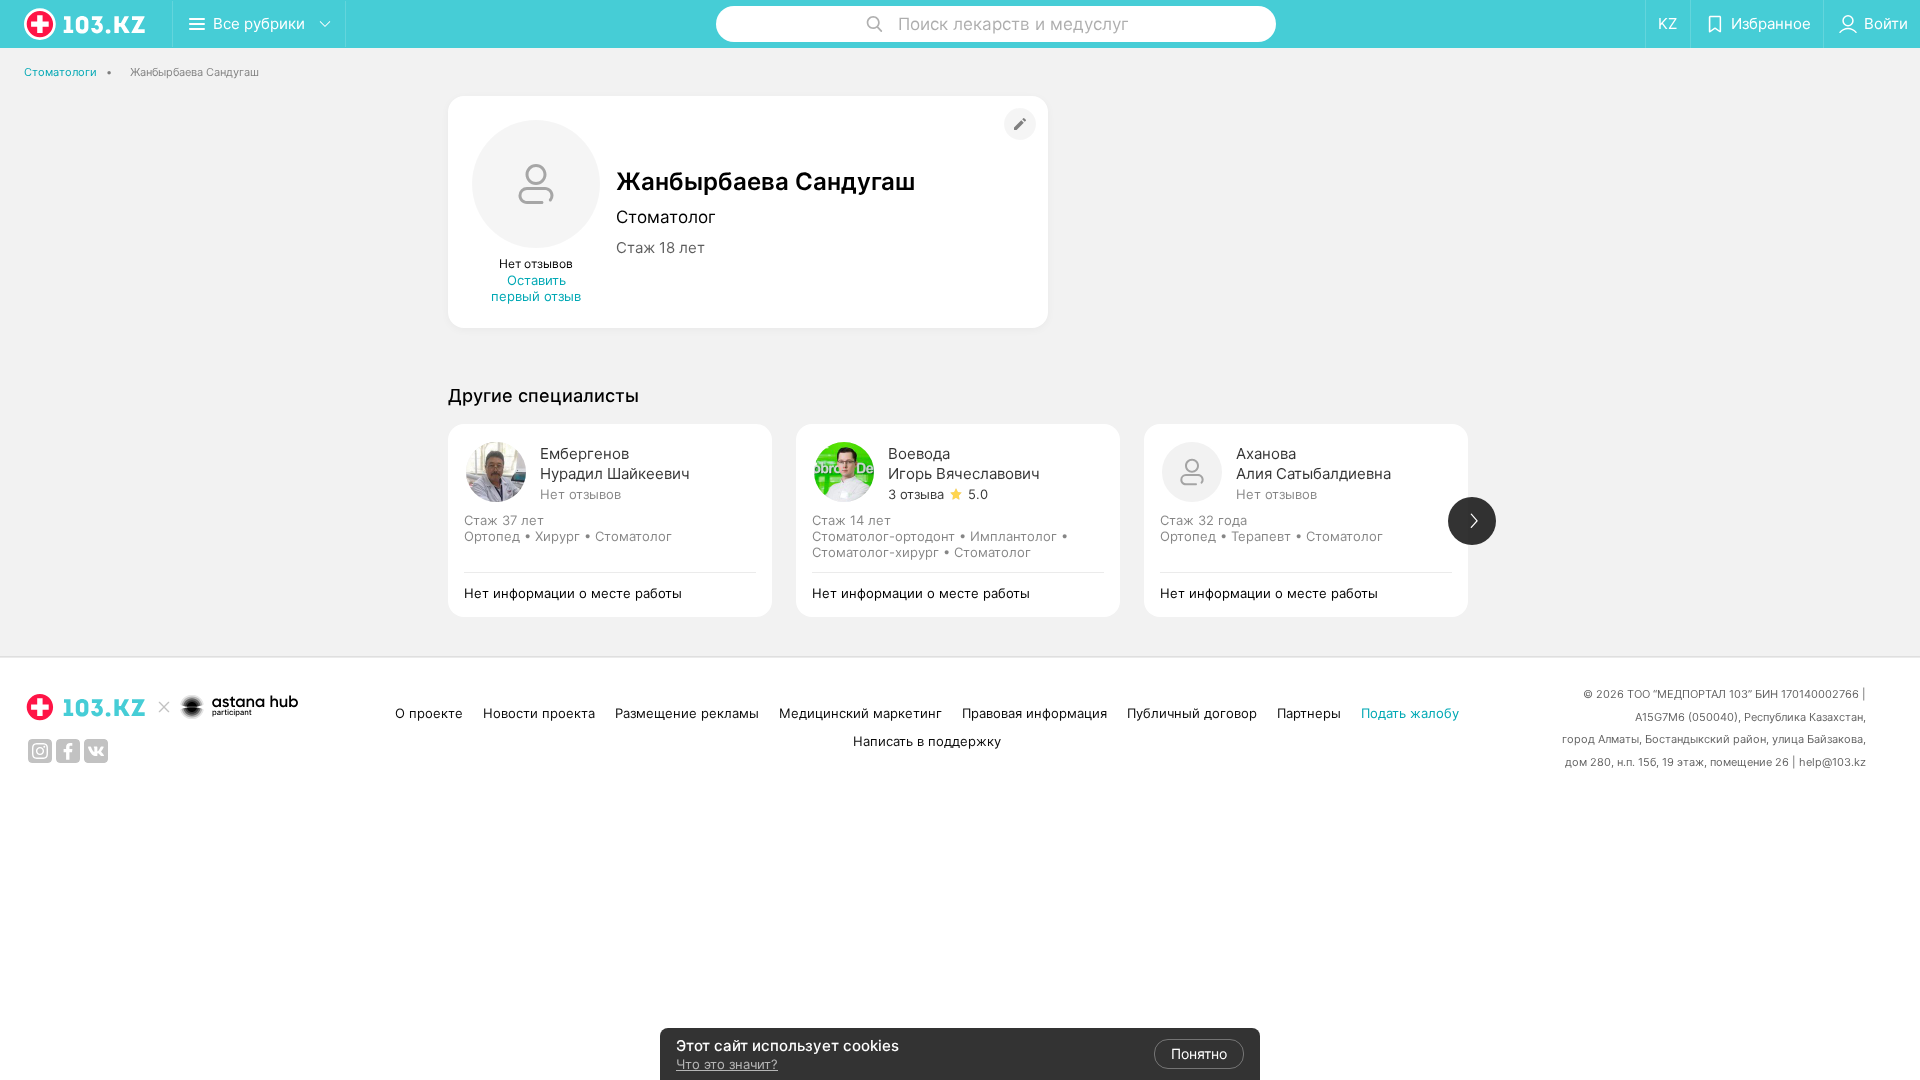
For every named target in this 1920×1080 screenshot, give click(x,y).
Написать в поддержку (927, 741)
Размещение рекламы (687, 713)
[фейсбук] (68, 751)
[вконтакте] (96, 751)
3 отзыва (916, 494)
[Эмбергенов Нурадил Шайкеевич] (622, 520)
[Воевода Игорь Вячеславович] (970, 520)
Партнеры (1309, 713)
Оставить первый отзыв (536, 288)
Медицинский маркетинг (860, 713)
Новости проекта (539, 713)
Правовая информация (1034, 713)
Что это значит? (727, 1064)
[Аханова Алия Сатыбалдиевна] (1318, 520)
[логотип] (86, 24)
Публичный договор (1192, 713)
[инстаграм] (40, 751)
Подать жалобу (1410, 713)
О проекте (429, 713)
